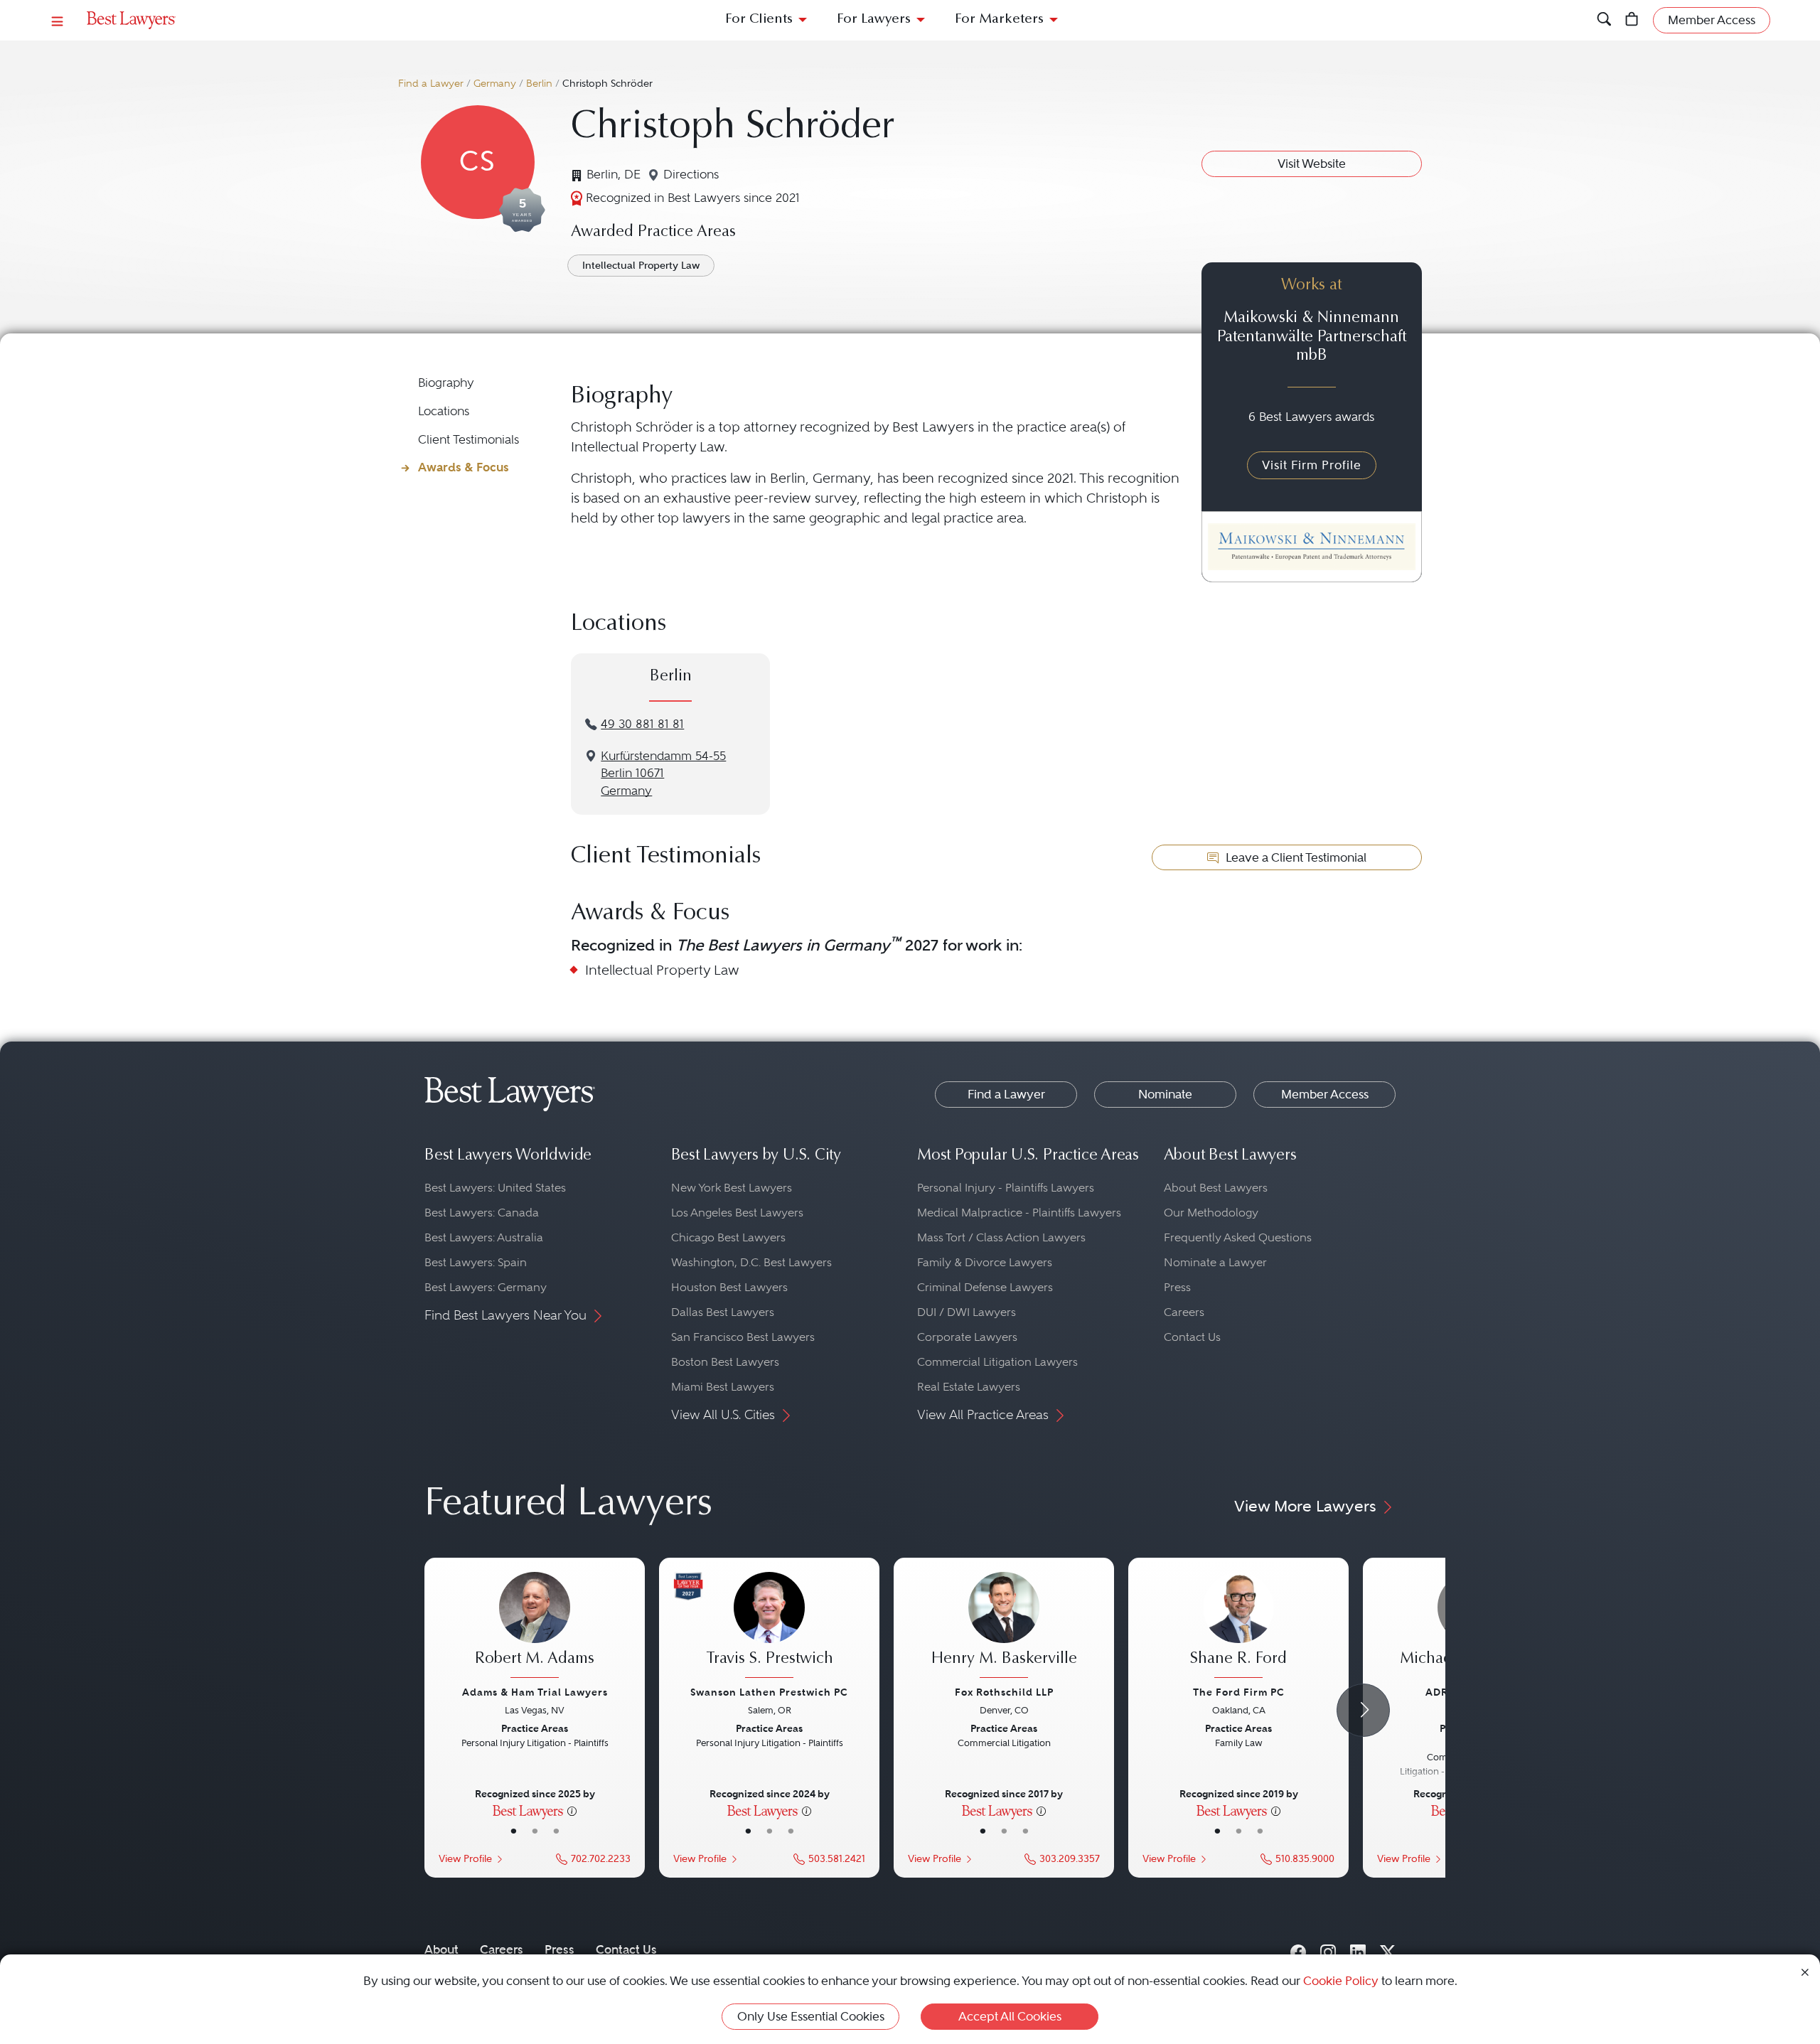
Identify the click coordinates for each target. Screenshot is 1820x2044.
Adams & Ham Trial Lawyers (535, 1692)
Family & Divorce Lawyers (985, 1262)
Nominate (1165, 1094)
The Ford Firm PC (1239, 1692)
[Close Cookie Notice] (1805, 1971)
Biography (446, 383)
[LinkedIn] (1358, 1949)
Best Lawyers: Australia (484, 1237)
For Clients (759, 20)
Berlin (539, 84)
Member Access (1325, 1094)
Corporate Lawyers (967, 1337)
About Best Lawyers (1216, 1188)
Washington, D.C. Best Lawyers (751, 1262)
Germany (495, 84)
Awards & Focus (464, 467)
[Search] (1604, 20)
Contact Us (1192, 1337)
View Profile (465, 1859)
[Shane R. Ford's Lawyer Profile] (1238, 1627)
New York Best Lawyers (732, 1188)
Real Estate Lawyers (969, 1387)
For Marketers (999, 20)
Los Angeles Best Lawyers (737, 1213)
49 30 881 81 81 (642, 724)
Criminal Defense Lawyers (985, 1287)
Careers (1184, 1312)
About (441, 1949)
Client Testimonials (469, 440)
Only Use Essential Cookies (811, 2016)
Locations (444, 411)
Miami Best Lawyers (723, 1387)
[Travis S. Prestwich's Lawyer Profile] (769, 1627)
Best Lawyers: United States (495, 1188)
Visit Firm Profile (1312, 465)
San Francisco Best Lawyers (743, 1337)
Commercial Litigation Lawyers (997, 1362)
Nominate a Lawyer (1215, 1262)
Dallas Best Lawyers (723, 1312)
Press (1177, 1287)
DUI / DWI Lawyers (967, 1312)
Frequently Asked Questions (1238, 1237)
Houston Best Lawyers (729, 1287)
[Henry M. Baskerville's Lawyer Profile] (1004, 1627)
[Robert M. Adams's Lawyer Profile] (535, 1627)
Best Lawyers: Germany (486, 1287)
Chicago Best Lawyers (728, 1237)
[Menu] (58, 20)
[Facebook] (1298, 1949)
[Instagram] (1328, 1949)
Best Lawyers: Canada (482, 1213)
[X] (1388, 1949)
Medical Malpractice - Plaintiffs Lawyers (1019, 1213)
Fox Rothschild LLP (1004, 1692)
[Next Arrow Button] (1363, 1710)
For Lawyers (874, 20)
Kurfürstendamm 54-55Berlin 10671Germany (663, 774)
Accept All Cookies (1010, 2016)
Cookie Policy (1341, 1981)
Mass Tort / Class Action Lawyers (1001, 1237)
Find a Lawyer (431, 84)
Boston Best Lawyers (725, 1362)
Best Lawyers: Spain (476, 1262)
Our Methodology (1211, 1213)
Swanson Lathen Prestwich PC (769, 1692)
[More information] (572, 1810)
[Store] (1632, 20)
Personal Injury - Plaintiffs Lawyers (1006, 1188)
